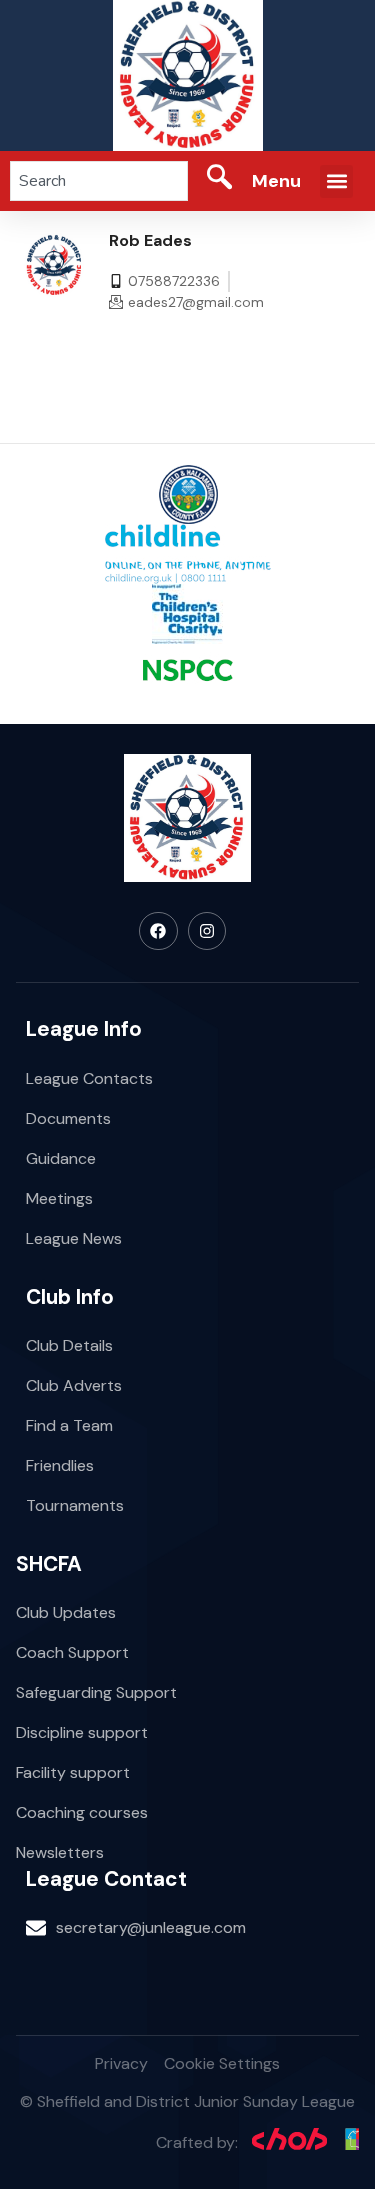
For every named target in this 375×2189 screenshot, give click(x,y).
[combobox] (99, 181)
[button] (336, 181)
